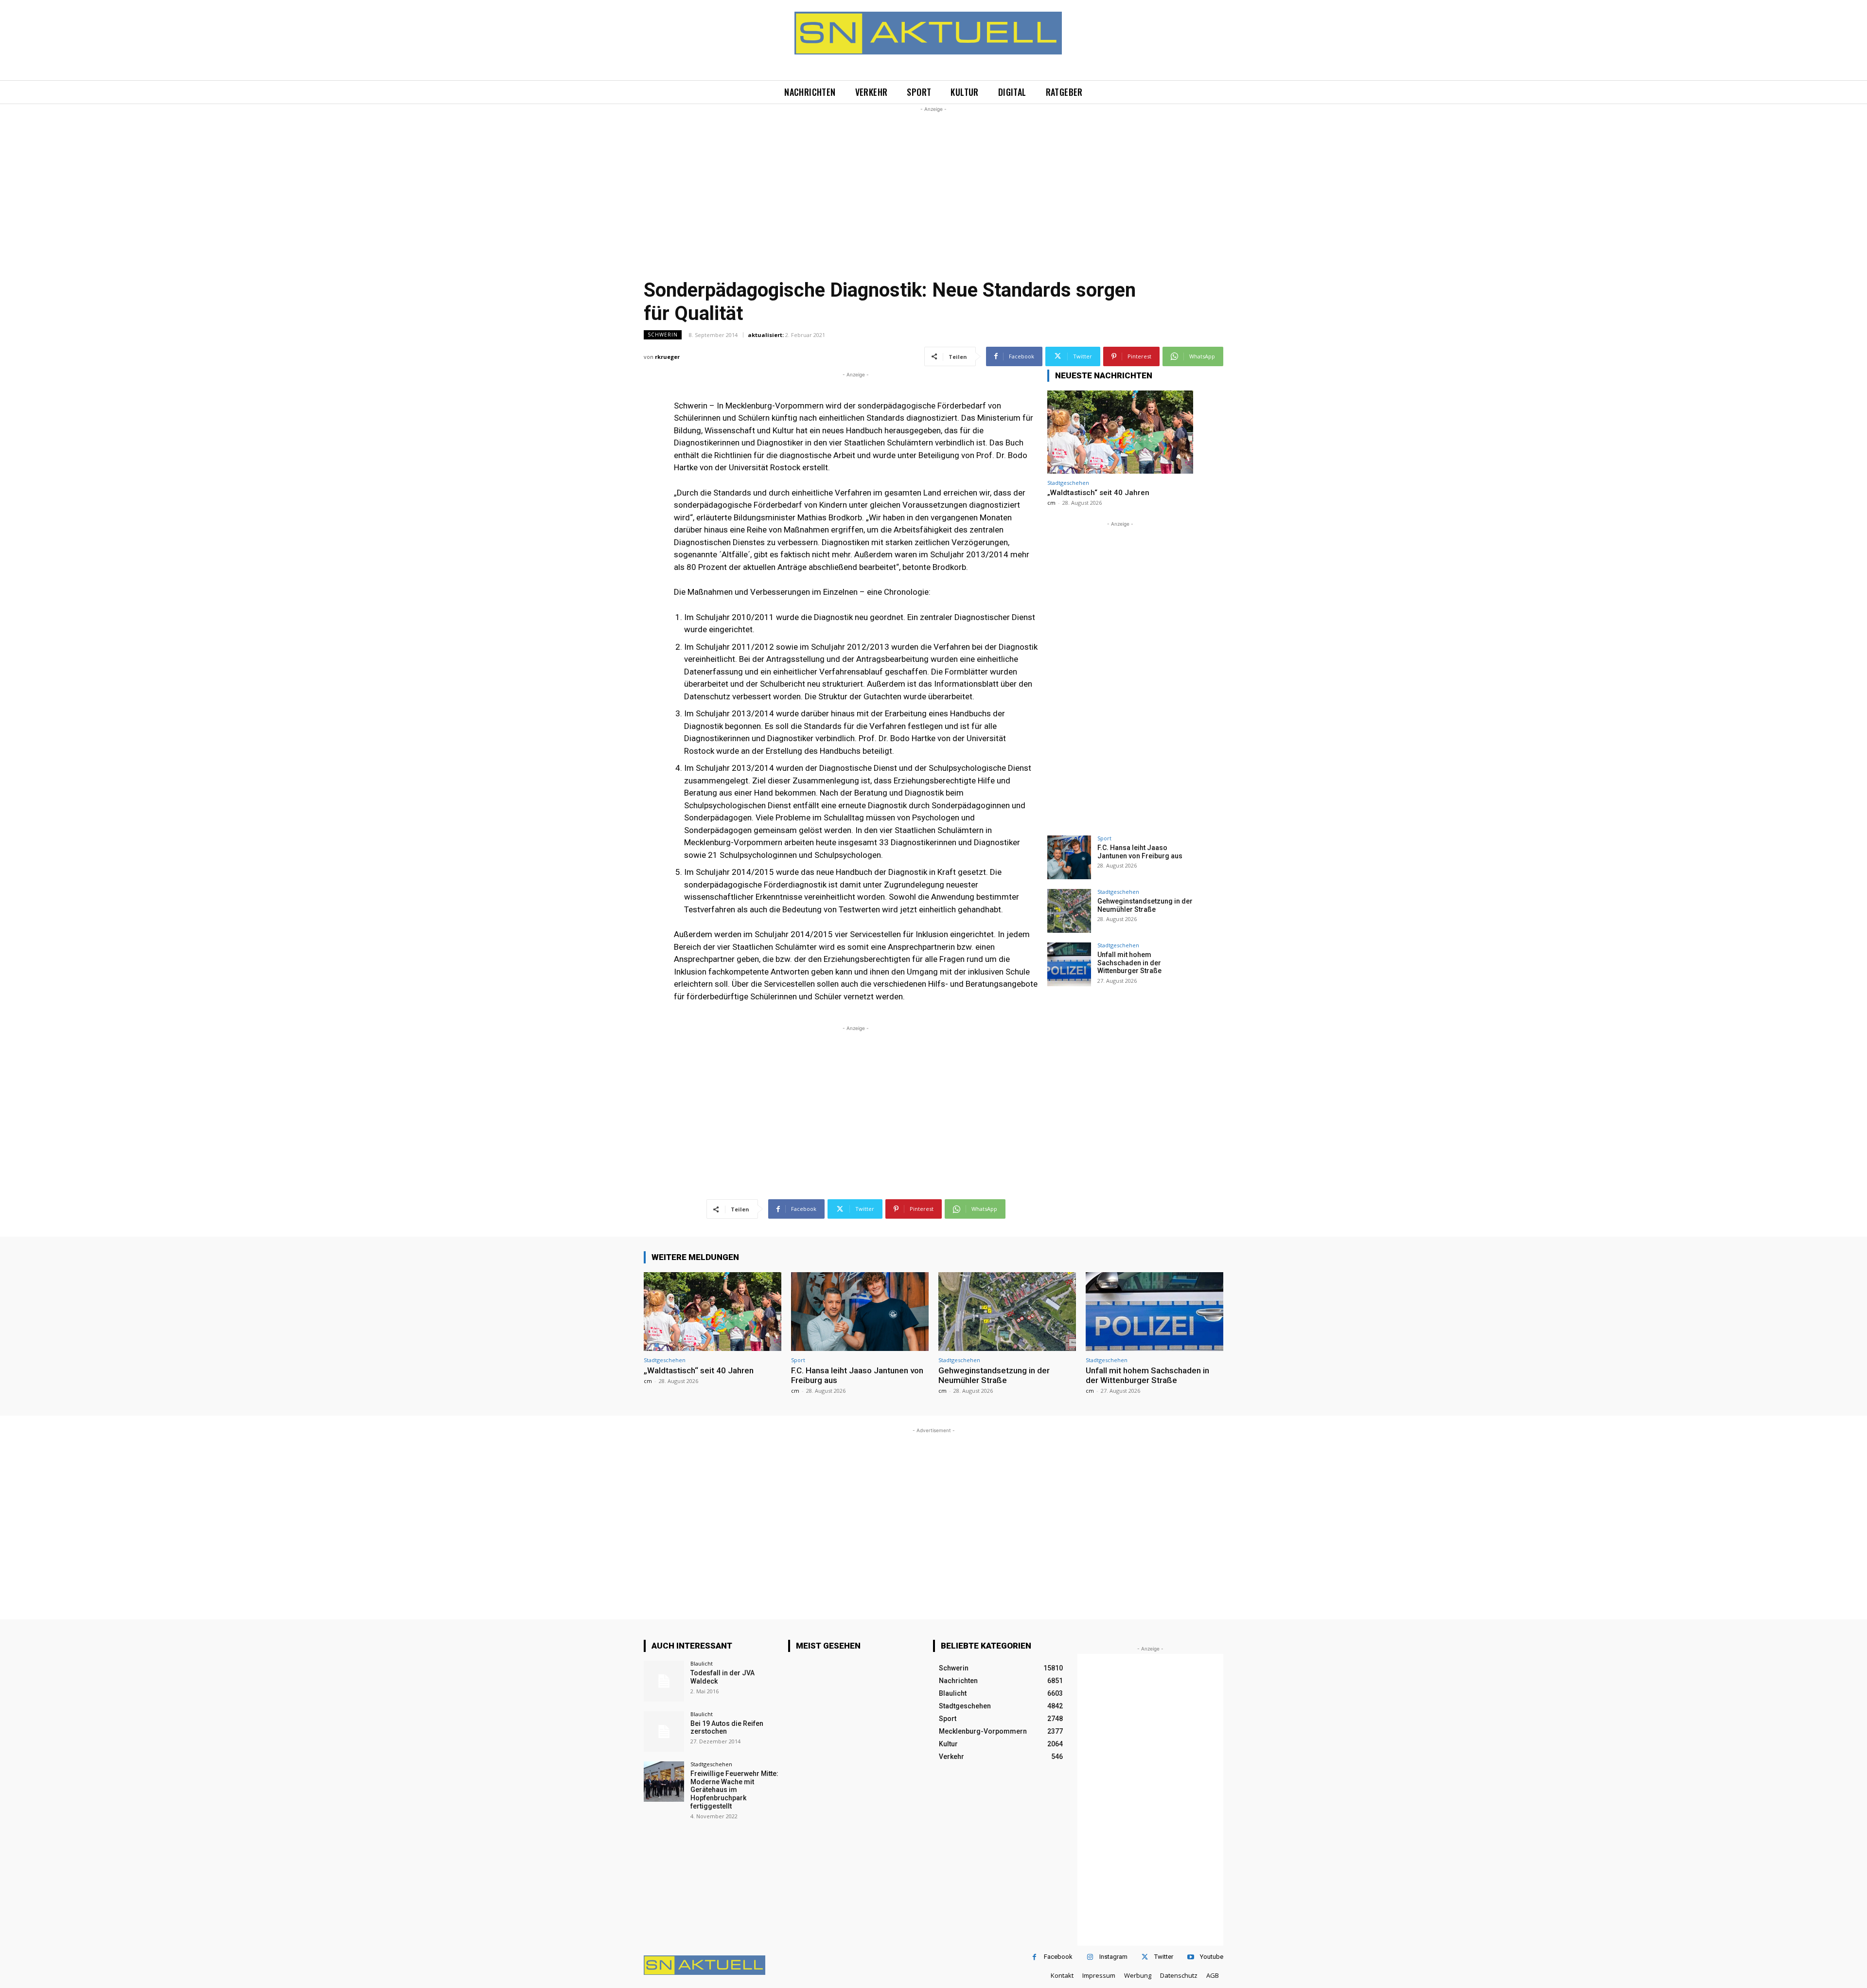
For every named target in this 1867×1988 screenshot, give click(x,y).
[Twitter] (1145, 1957)
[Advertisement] (933, 182)
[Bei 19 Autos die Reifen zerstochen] (664, 1731)
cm (1051, 503)
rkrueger (667, 357)
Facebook (1058, 1957)
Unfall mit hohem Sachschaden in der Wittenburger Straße (1129, 963)
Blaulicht (702, 1663)
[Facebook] (1034, 1957)
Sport (1104, 838)
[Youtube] (1190, 1957)
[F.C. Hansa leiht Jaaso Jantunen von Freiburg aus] (1069, 857)
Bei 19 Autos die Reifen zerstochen (727, 1728)
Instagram (1113, 1957)
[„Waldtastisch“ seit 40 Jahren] (1120, 432)
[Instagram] (1090, 1957)
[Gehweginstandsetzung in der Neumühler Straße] (1069, 911)
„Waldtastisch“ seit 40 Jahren (1098, 493)
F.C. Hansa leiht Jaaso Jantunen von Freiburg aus (1140, 852)
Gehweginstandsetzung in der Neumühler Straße (1145, 905)
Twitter (1164, 1957)
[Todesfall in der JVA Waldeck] (664, 1681)
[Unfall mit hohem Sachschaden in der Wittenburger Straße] (1069, 964)
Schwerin (663, 335)
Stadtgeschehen (1068, 483)
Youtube (1212, 1957)
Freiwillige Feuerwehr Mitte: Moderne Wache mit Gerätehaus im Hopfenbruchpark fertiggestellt (734, 1790)
